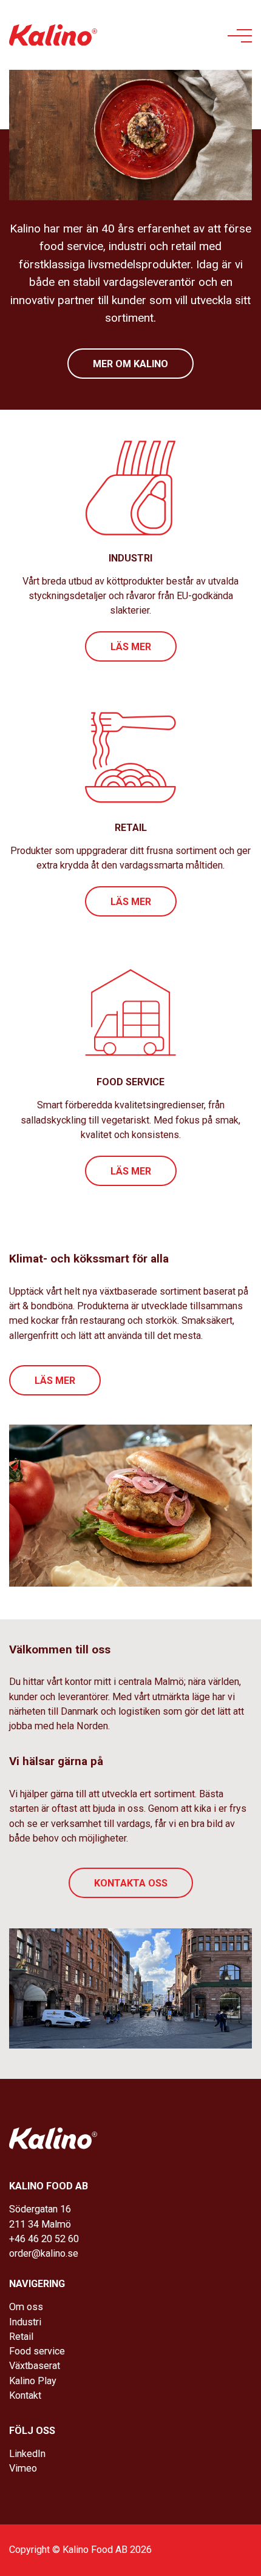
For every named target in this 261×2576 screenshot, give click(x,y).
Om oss (26, 2307)
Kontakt (25, 2395)
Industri (25, 2322)
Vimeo (23, 2468)
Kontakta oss (131, 1883)
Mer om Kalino (130, 364)
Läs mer (131, 647)
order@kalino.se (44, 2253)
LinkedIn (27, 2454)
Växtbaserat (35, 2366)
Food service (37, 2351)
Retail (21, 2337)
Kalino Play (33, 2381)
